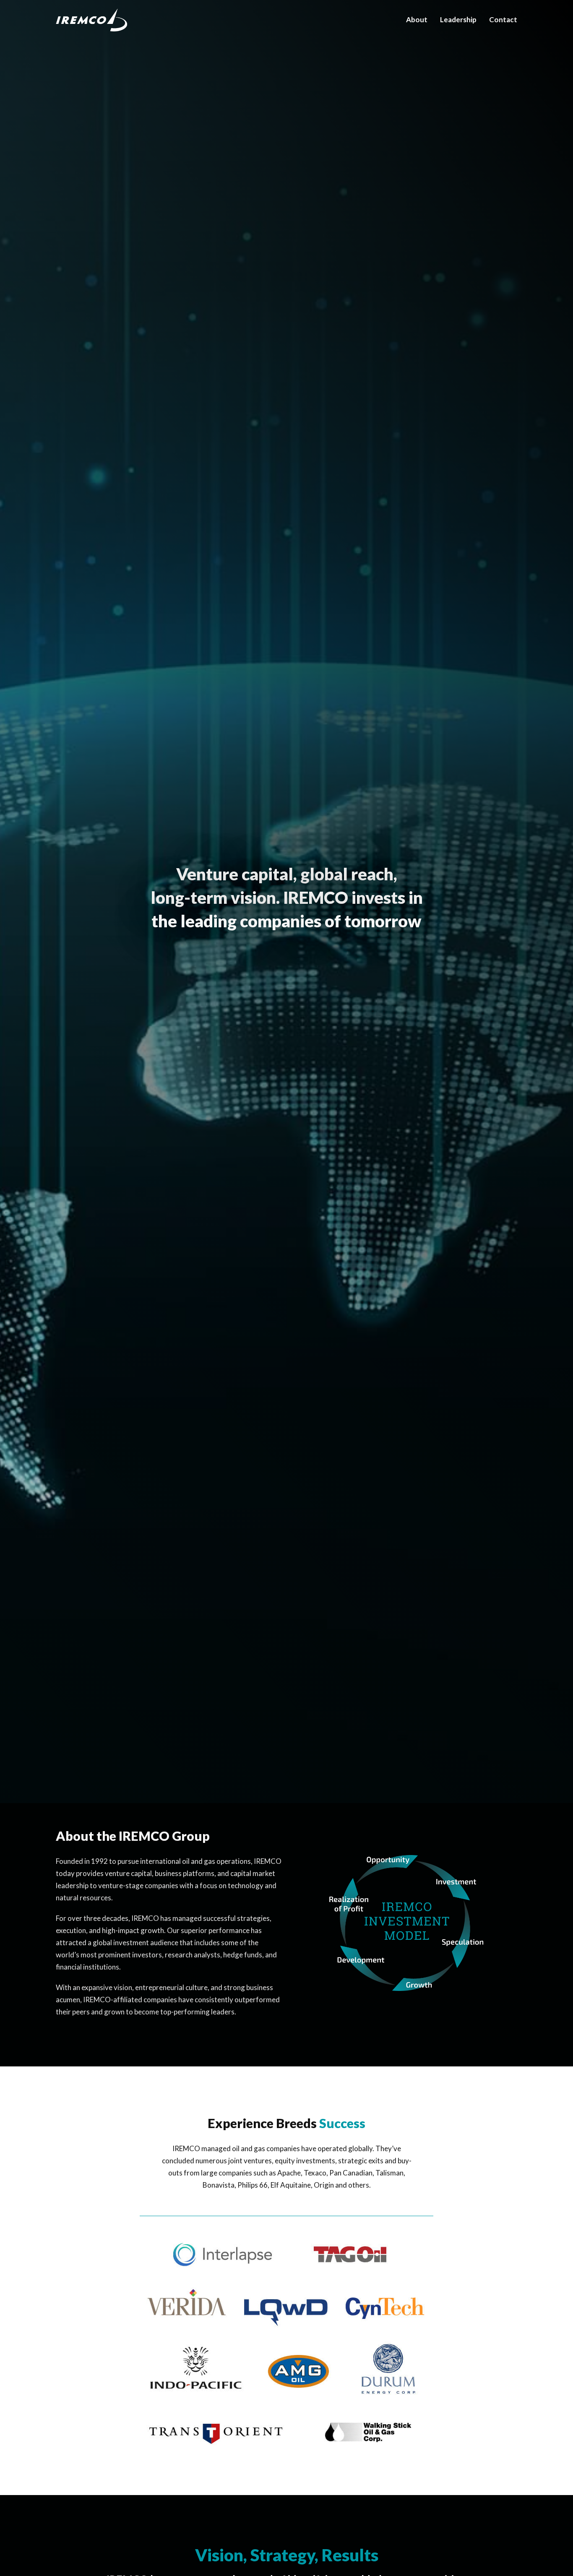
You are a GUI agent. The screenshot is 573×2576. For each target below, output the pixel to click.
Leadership (458, 20)
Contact (503, 20)
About (417, 20)
